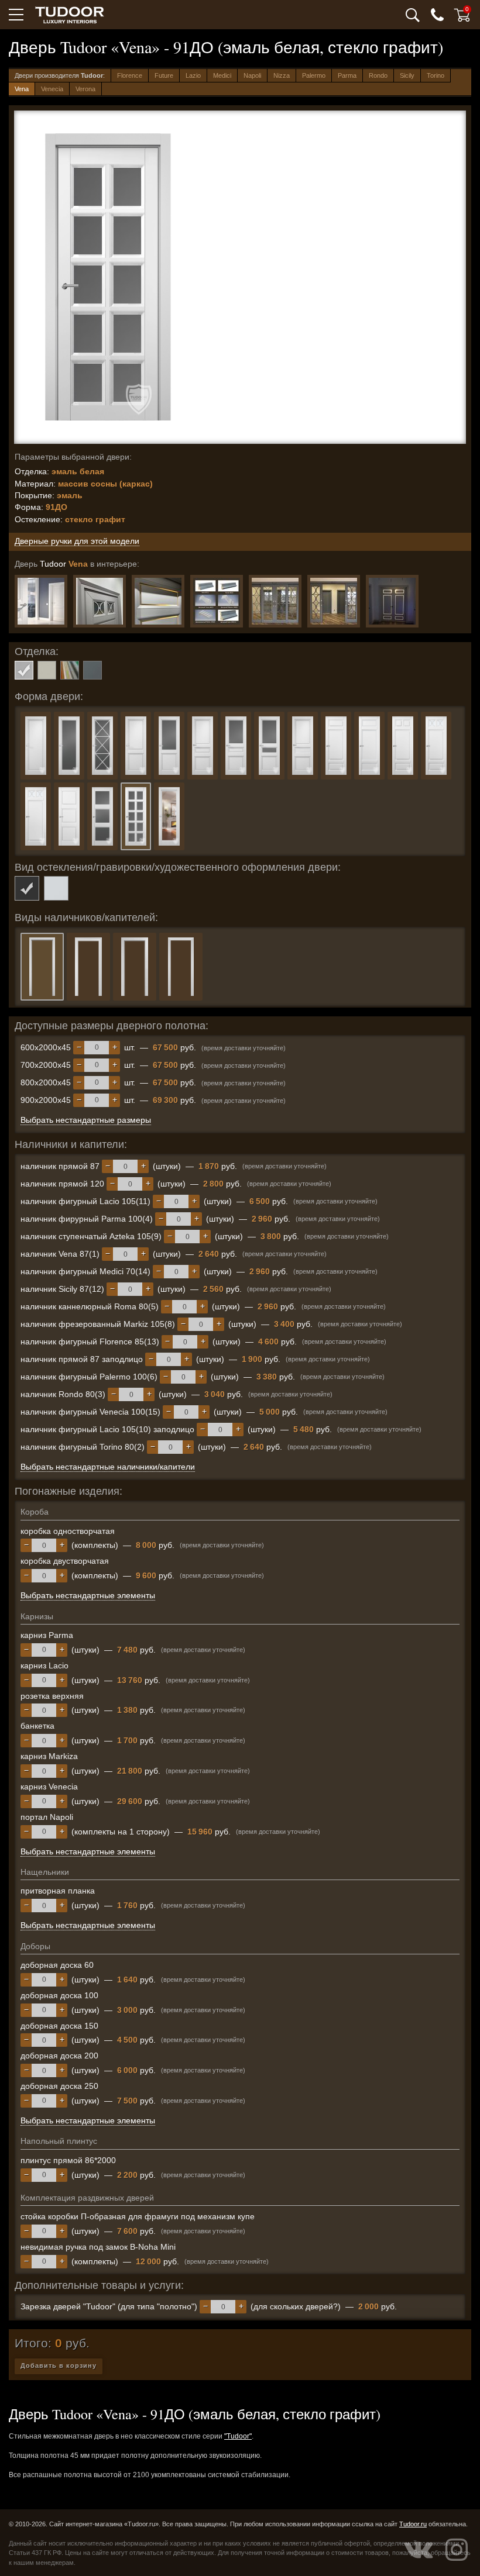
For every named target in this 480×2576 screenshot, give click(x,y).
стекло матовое (56, 888)
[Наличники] (217, 601)
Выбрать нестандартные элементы (88, 1595)
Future (164, 75)
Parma (347, 75)
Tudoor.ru (413, 2524)
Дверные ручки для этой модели (77, 541)
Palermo (314, 75)
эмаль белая (24, 670)
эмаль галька (47, 670)
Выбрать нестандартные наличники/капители (108, 1467)
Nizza (282, 75)
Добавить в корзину (59, 2365)
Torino (436, 75)
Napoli (252, 75)
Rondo (378, 75)
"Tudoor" (238, 2436)
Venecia (52, 89)
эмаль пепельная (92, 670)
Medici (222, 75)
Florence (130, 75)
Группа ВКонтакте (419, 2550)
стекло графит (27, 888)
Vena (22, 89)
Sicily (407, 75)
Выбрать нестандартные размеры (86, 1120)
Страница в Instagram (457, 2550)
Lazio (193, 75)
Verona (85, 89)
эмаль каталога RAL (70, 670)
